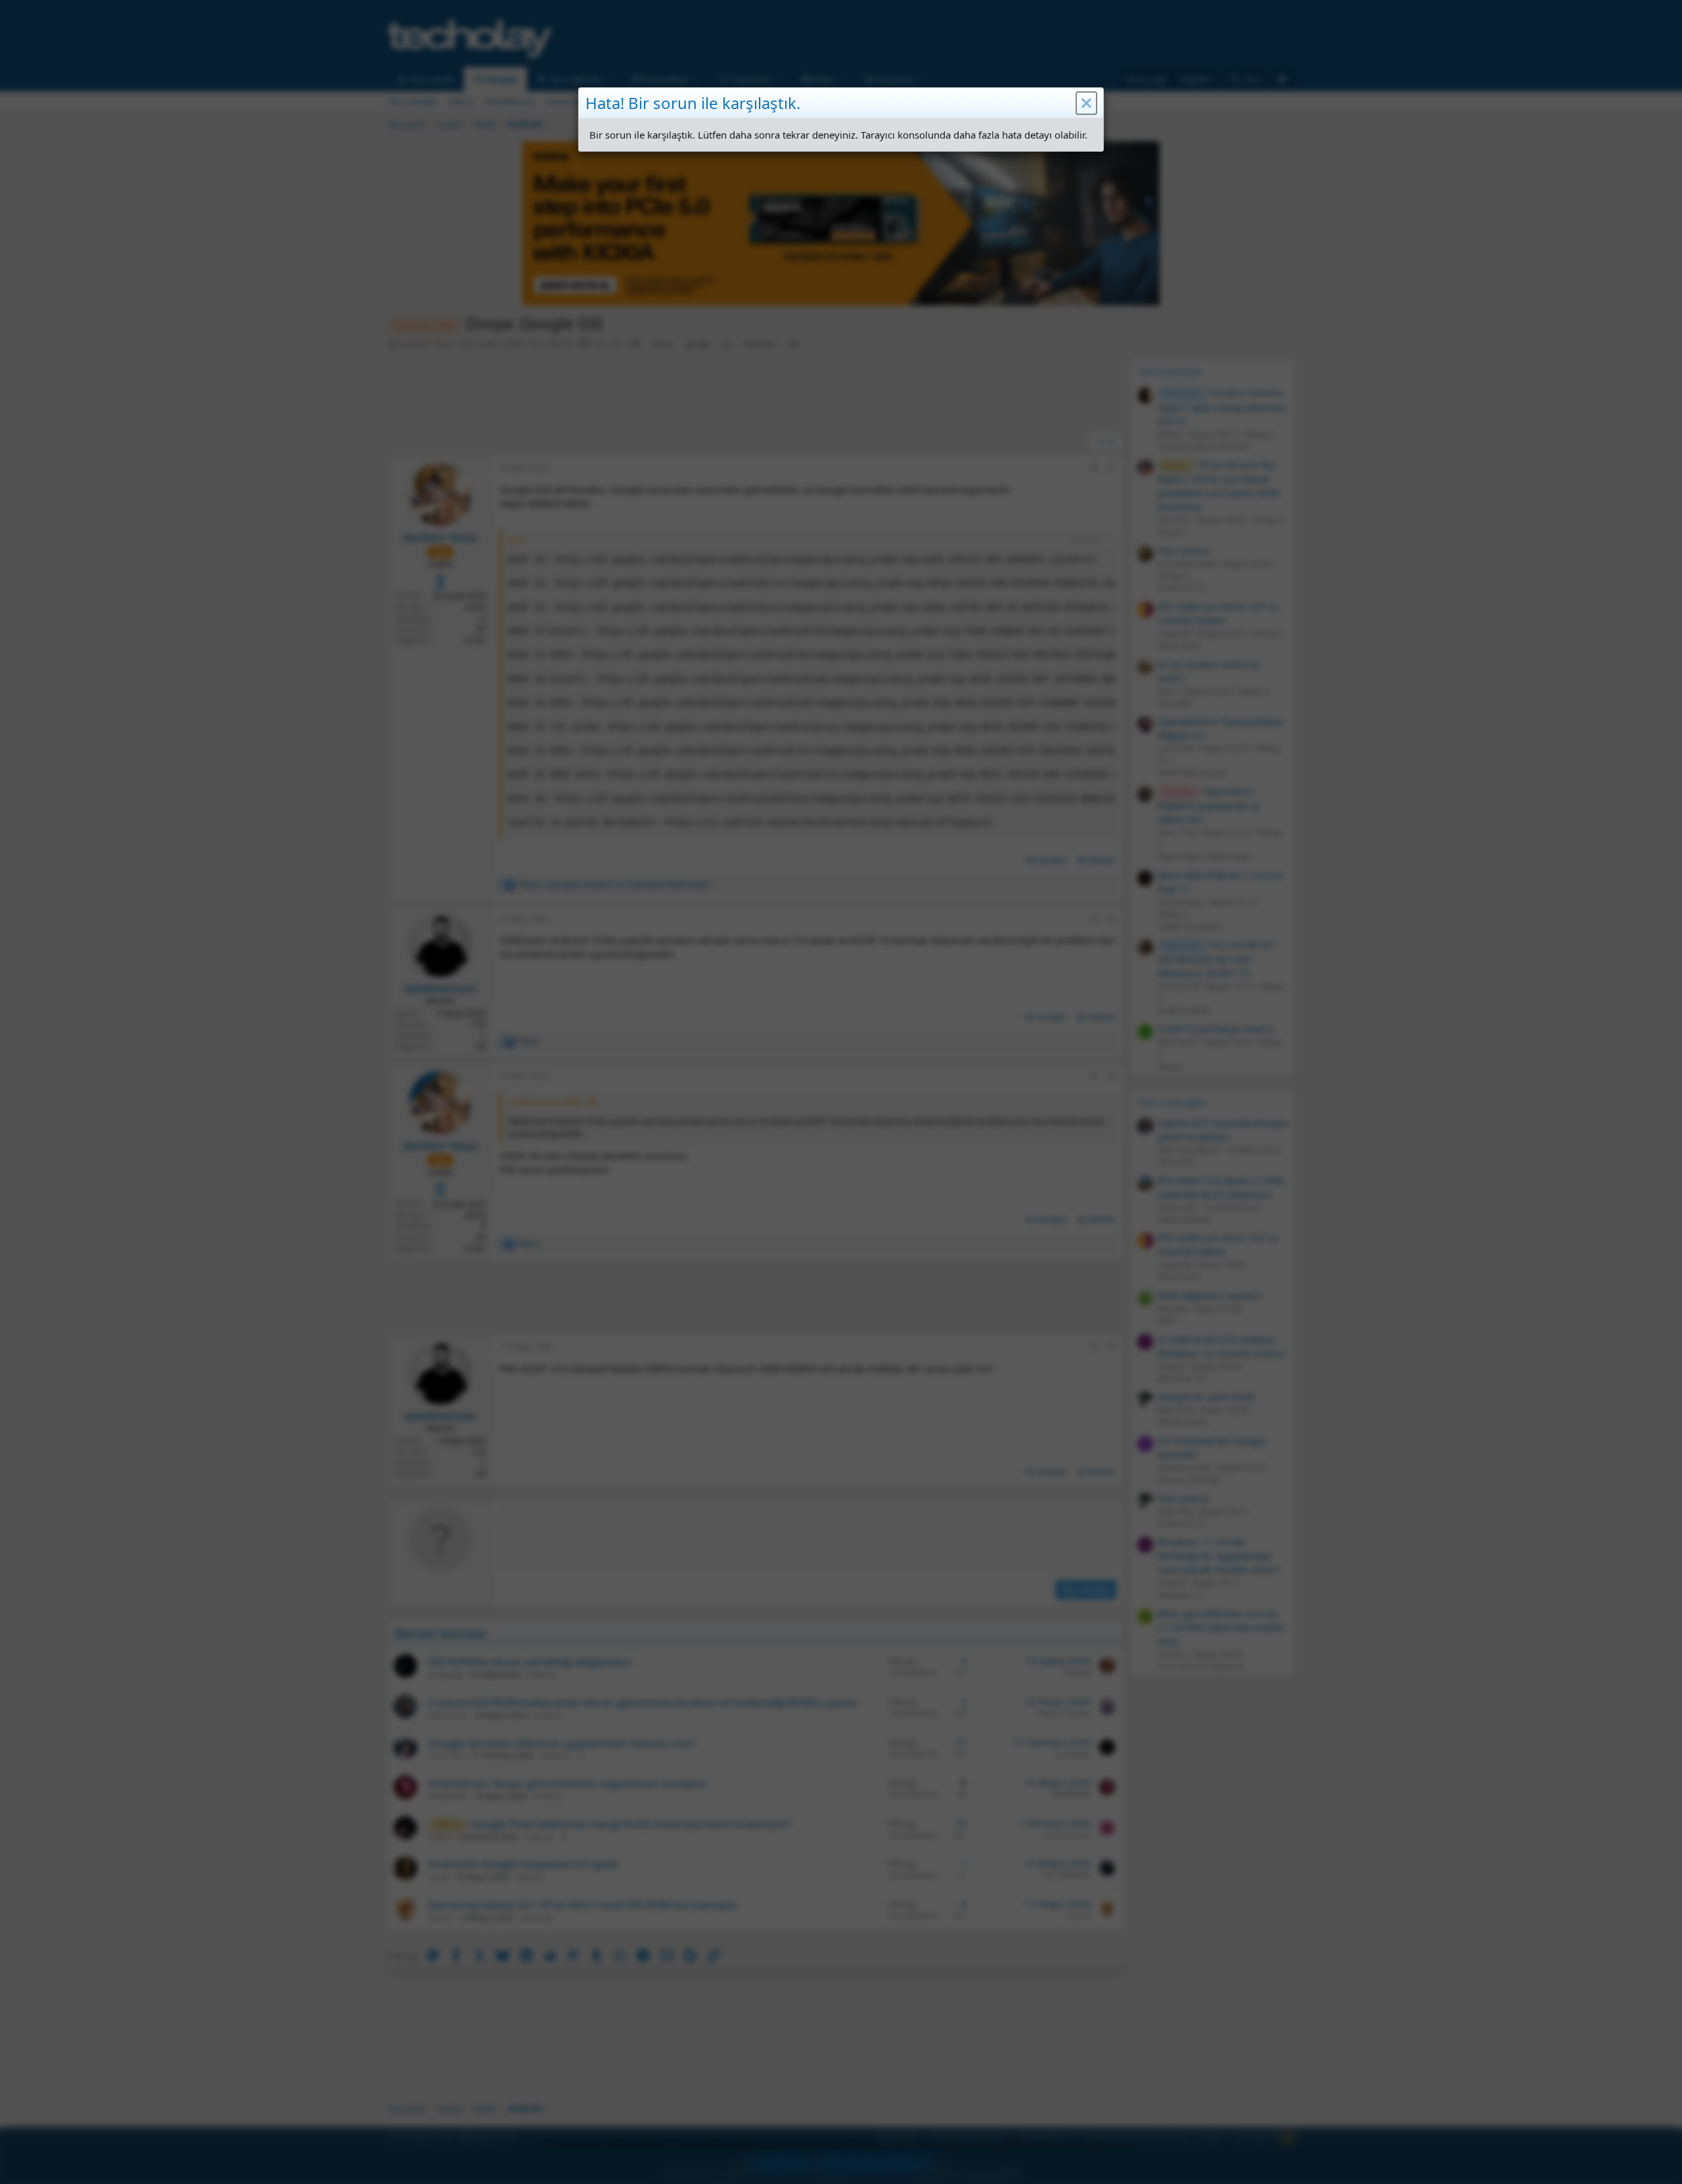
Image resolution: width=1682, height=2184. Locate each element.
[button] (1086, 103)
